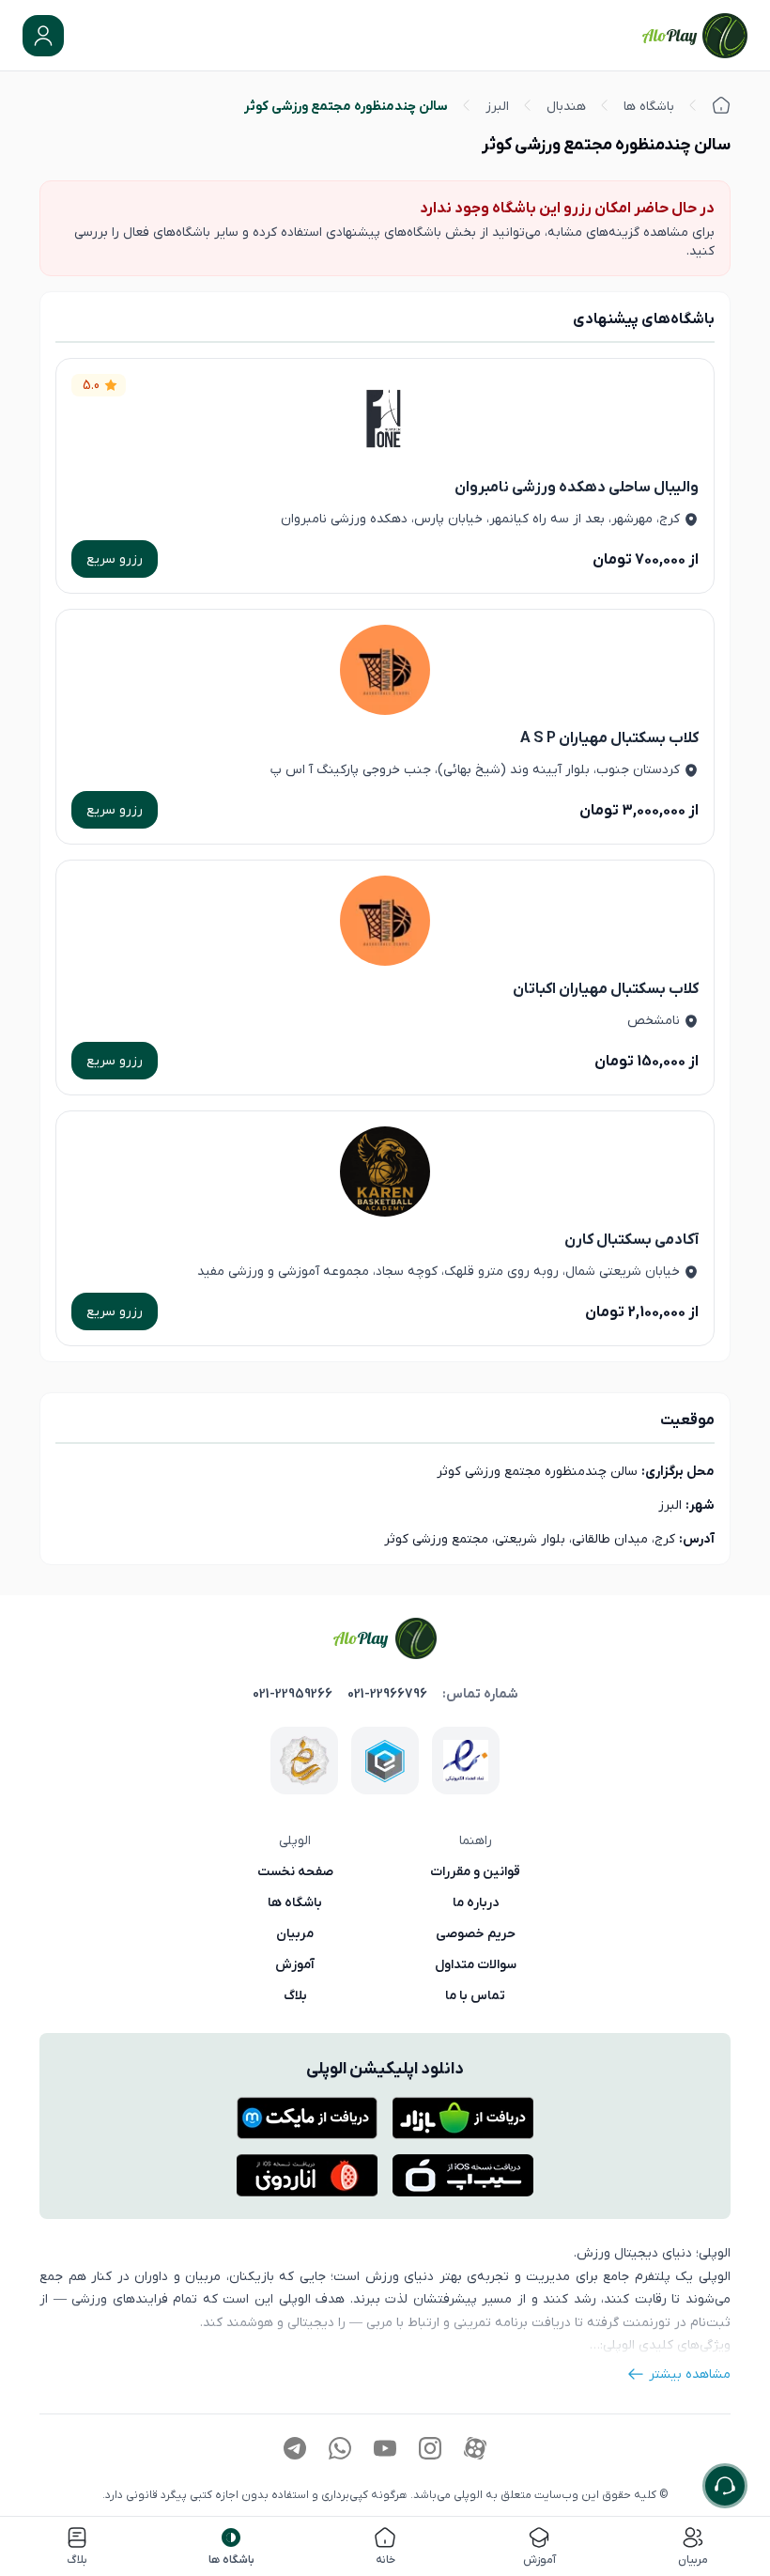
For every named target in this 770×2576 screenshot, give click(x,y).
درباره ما (476, 1902)
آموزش (295, 1964)
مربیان (295, 1933)
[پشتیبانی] (725, 2486)
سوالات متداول (476, 1964)
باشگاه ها (649, 106)
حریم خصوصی (476, 1933)
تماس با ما (475, 1995)
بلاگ (295, 1995)
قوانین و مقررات (475, 1871)
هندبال (566, 106)
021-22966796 (387, 1694)
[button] (43, 36)
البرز (497, 106)
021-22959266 (293, 1694)
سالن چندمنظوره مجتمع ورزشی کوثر (346, 106)
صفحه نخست (295, 1871)
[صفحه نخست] (721, 105)
